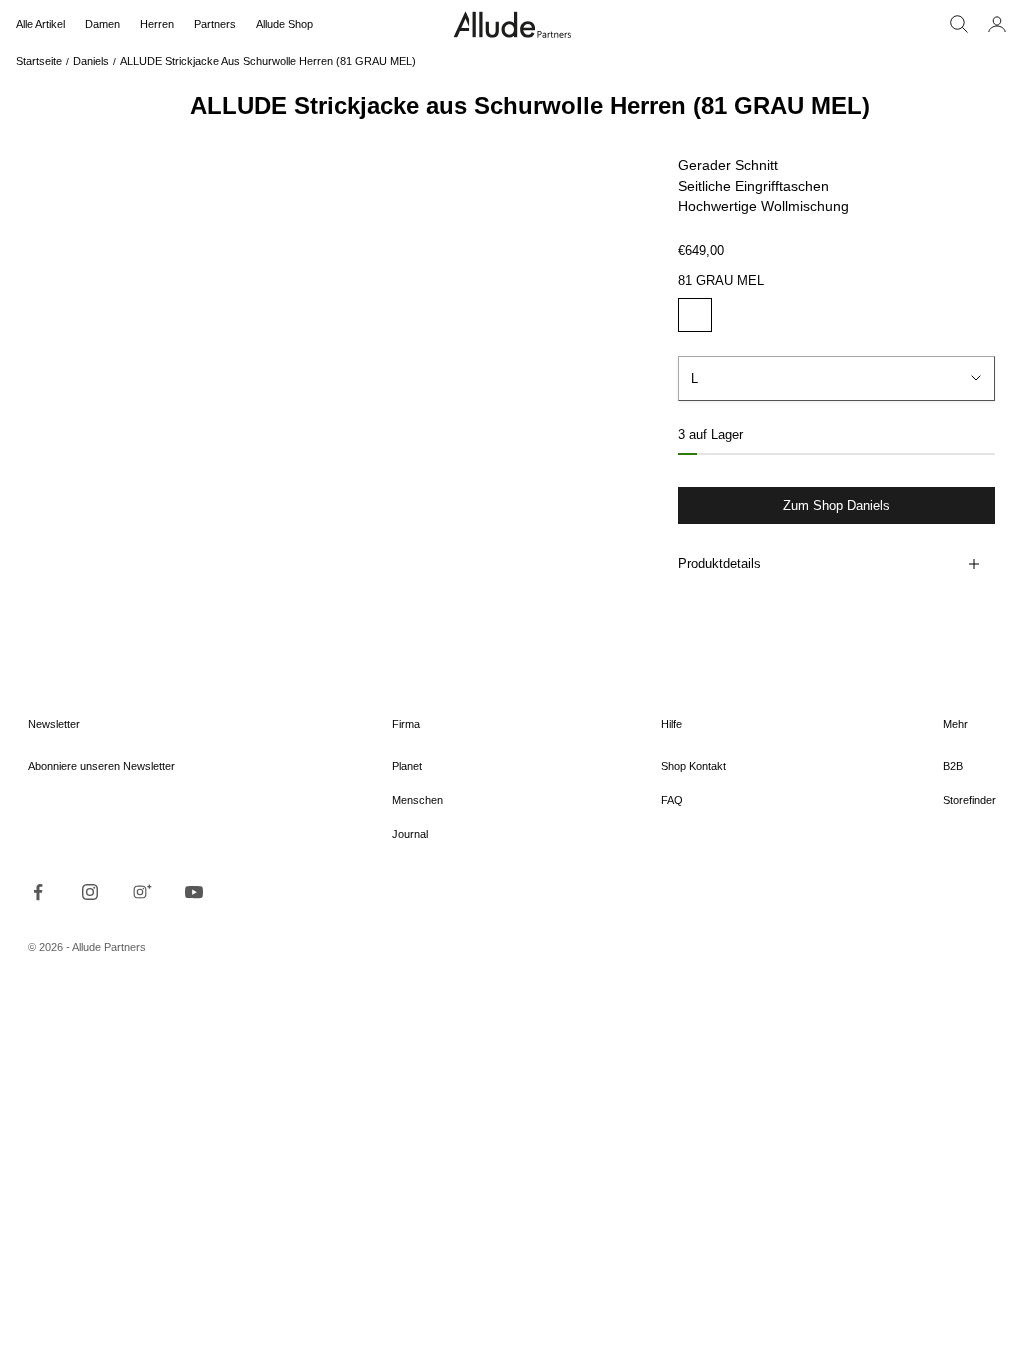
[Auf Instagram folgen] (90, 892)
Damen (102, 24)
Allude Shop (284, 24)
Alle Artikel (40, 24)
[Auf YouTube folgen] (194, 892)
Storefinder (969, 800)
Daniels (91, 61)
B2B (953, 766)
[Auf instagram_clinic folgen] (142, 892)
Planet (407, 766)
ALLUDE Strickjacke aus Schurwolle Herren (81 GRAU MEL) (268, 61)
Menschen (417, 800)
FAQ (672, 800)
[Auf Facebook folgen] (38, 892)
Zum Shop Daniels (836, 505)
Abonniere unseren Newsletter (101, 766)
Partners (215, 24)
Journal (410, 834)
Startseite (39, 61)
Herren (157, 24)
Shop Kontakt (693, 766)
